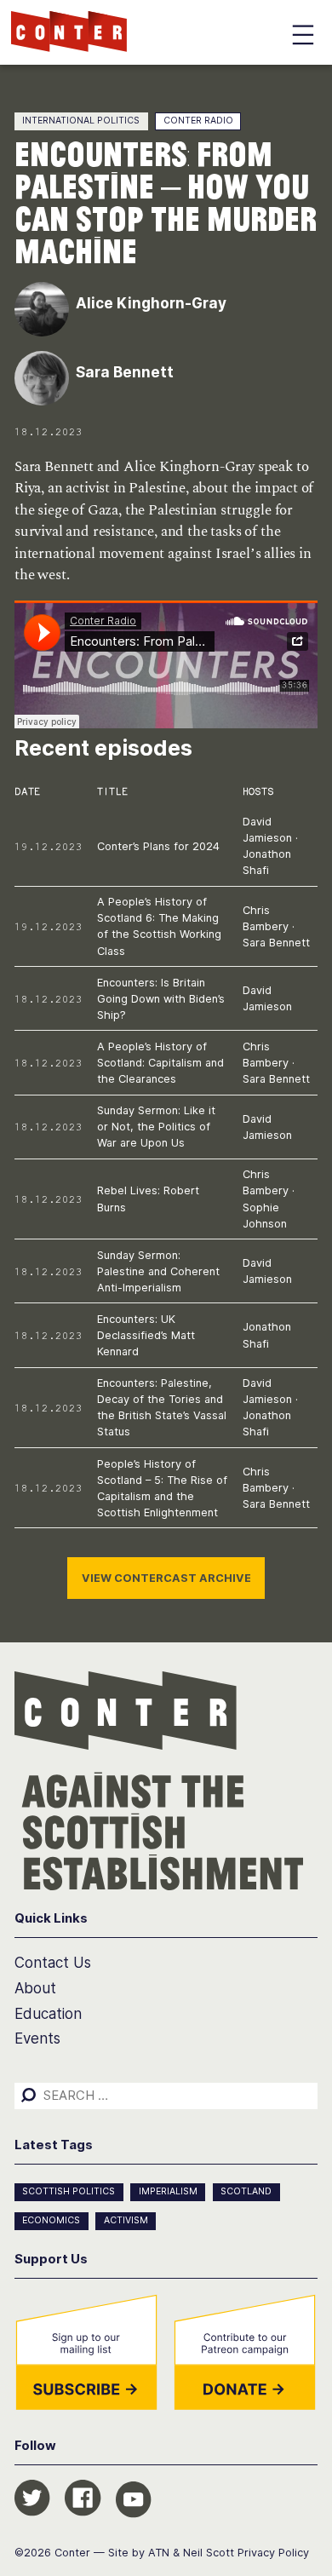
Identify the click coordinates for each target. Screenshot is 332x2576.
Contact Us (53, 1963)
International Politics (81, 121)
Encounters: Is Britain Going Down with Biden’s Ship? (161, 999)
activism (126, 2220)
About (35, 1988)
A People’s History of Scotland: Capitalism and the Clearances (160, 1063)
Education (48, 2014)
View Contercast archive (166, 1578)
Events (37, 2038)
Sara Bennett (276, 943)
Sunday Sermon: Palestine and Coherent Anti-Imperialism (158, 1271)
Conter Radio (198, 121)
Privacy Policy (273, 2553)
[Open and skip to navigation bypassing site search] (303, 38)
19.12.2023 (49, 846)
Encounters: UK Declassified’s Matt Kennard (146, 1335)
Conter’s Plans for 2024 (158, 846)
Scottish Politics (69, 2191)
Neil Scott (209, 2553)
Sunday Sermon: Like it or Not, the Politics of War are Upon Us (156, 1127)
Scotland (246, 2191)
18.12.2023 (49, 999)
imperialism (168, 2191)
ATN (159, 2553)
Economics (51, 2220)
